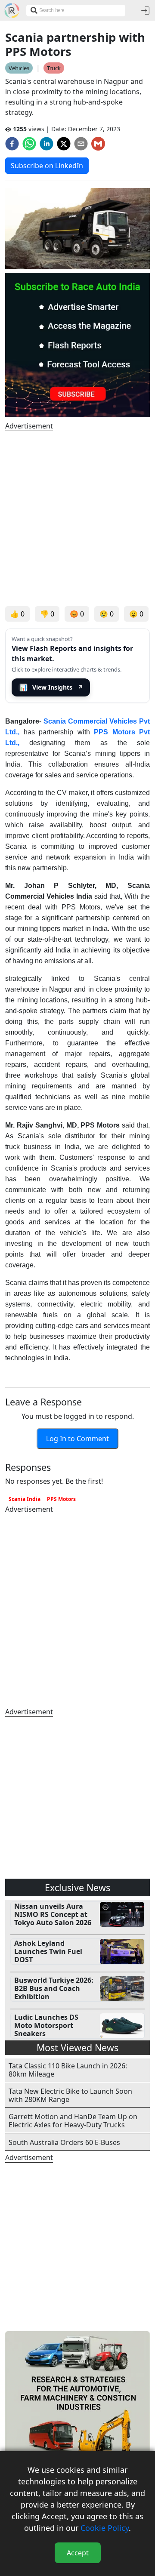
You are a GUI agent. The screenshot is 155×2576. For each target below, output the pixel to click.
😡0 (77, 614)
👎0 (47, 614)
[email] (81, 144)
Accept (78, 2553)
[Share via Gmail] (98, 144)
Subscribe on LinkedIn (47, 166)
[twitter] (64, 144)
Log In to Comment (77, 1439)
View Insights (52, 687)
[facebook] (12, 144)
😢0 (107, 614)
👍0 (17, 614)
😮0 (136, 614)
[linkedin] (46, 144)
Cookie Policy (105, 2528)
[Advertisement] (77, 519)
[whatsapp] (29, 144)
